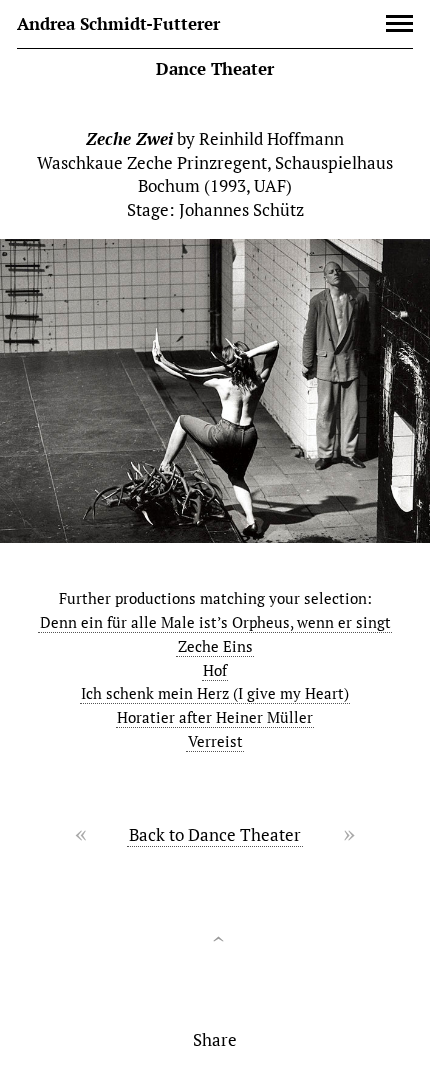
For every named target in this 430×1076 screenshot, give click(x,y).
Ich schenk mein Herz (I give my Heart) (215, 693)
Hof (215, 670)
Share (215, 1039)
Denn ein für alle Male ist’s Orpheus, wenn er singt (215, 622)
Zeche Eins (215, 646)
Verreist (215, 741)
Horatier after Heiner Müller (215, 717)
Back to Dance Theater (215, 834)
